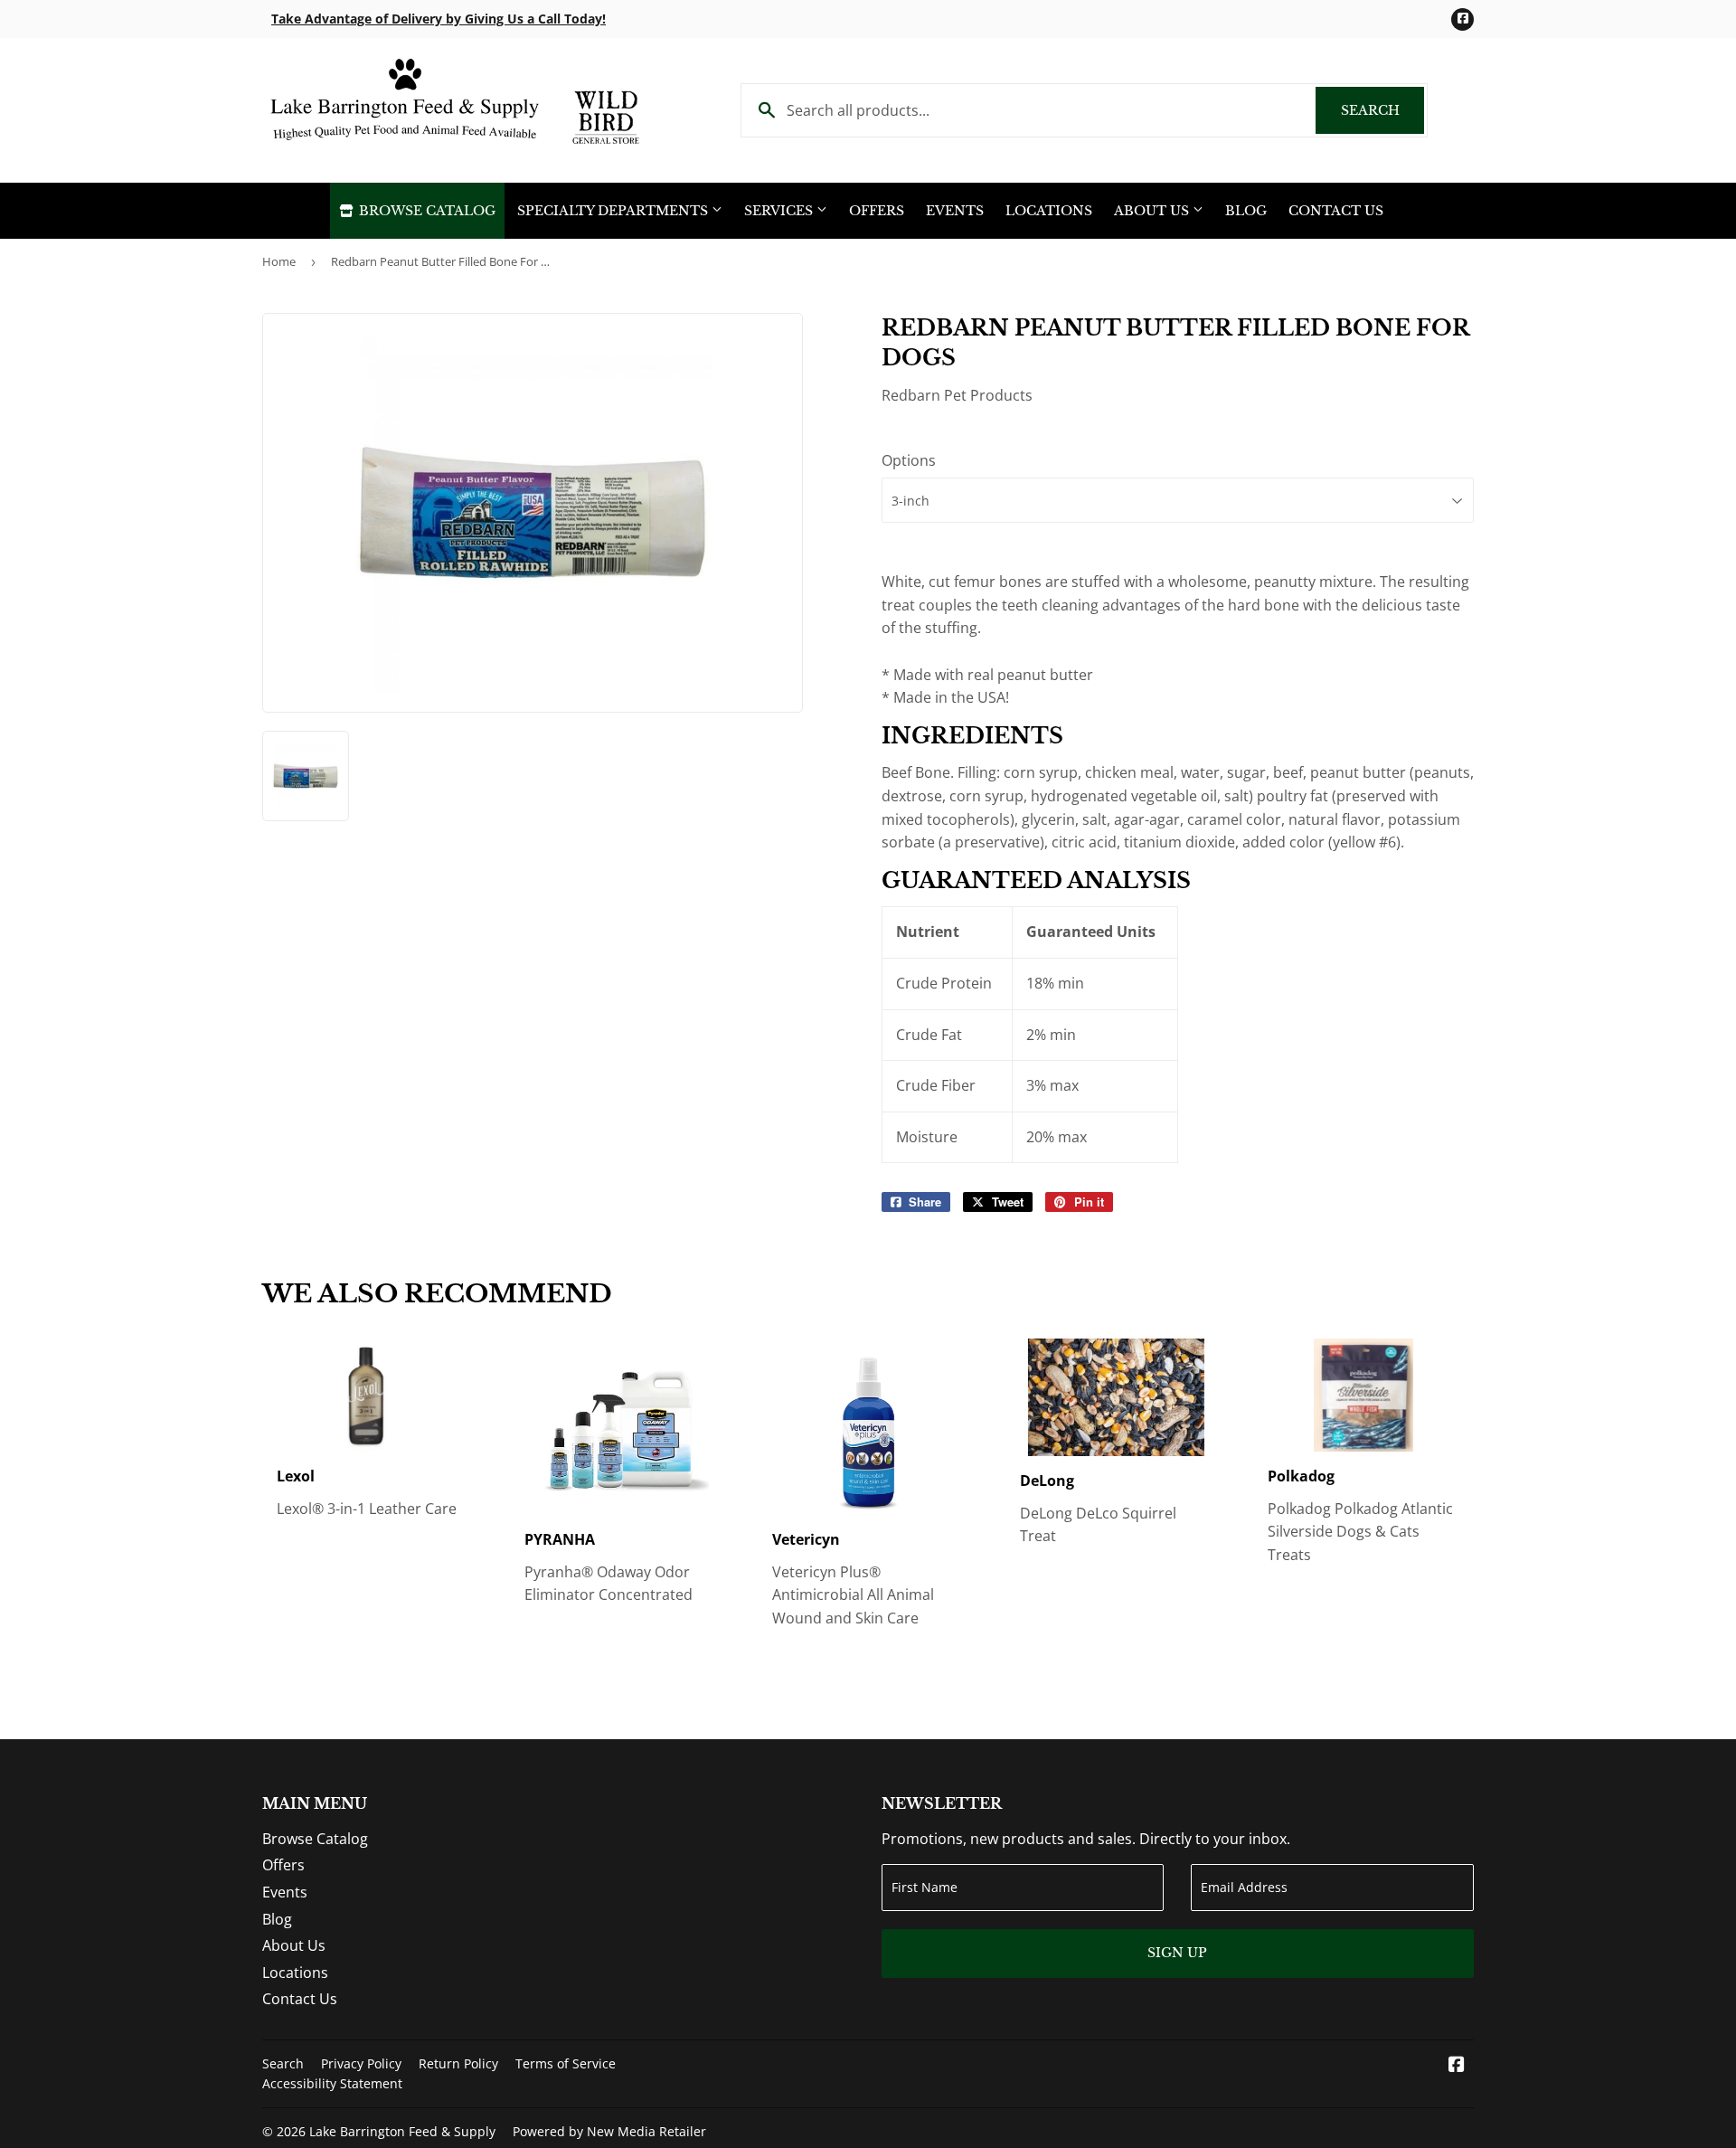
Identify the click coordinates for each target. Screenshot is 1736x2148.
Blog (1246, 211)
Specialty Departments (614, 211)
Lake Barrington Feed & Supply (402, 2131)
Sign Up (1177, 1953)
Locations (1049, 211)
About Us (1153, 211)
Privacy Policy (361, 2063)
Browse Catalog (425, 211)
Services (780, 211)
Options (909, 460)
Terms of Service (566, 2063)
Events (955, 211)
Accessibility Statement (332, 2083)
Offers (877, 211)
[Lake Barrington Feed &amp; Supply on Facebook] (1457, 2066)
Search (1382, 110)
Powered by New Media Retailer (609, 2131)
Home (279, 261)
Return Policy (458, 2063)
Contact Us (1336, 211)
